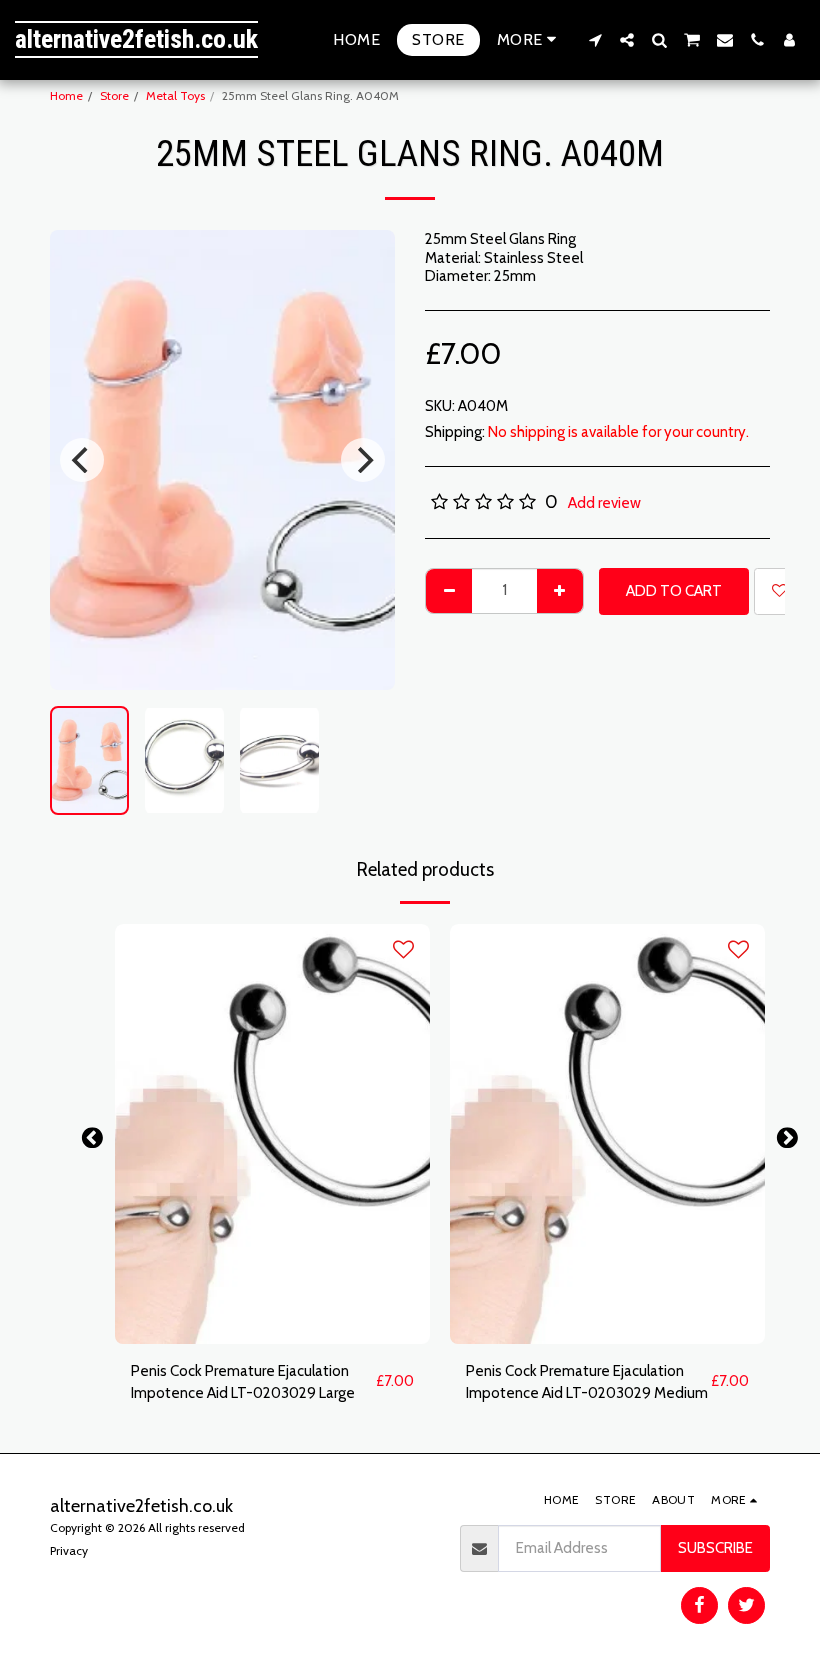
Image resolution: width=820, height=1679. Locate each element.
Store (114, 95)
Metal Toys (175, 95)
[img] (272, 1134)
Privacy (69, 1550)
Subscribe (715, 1548)
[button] (595, 40)
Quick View (273, 1335)
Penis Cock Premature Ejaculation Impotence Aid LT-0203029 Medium (587, 1382)
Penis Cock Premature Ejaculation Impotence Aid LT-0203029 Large (243, 1382)
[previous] (82, 460)
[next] (363, 460)
